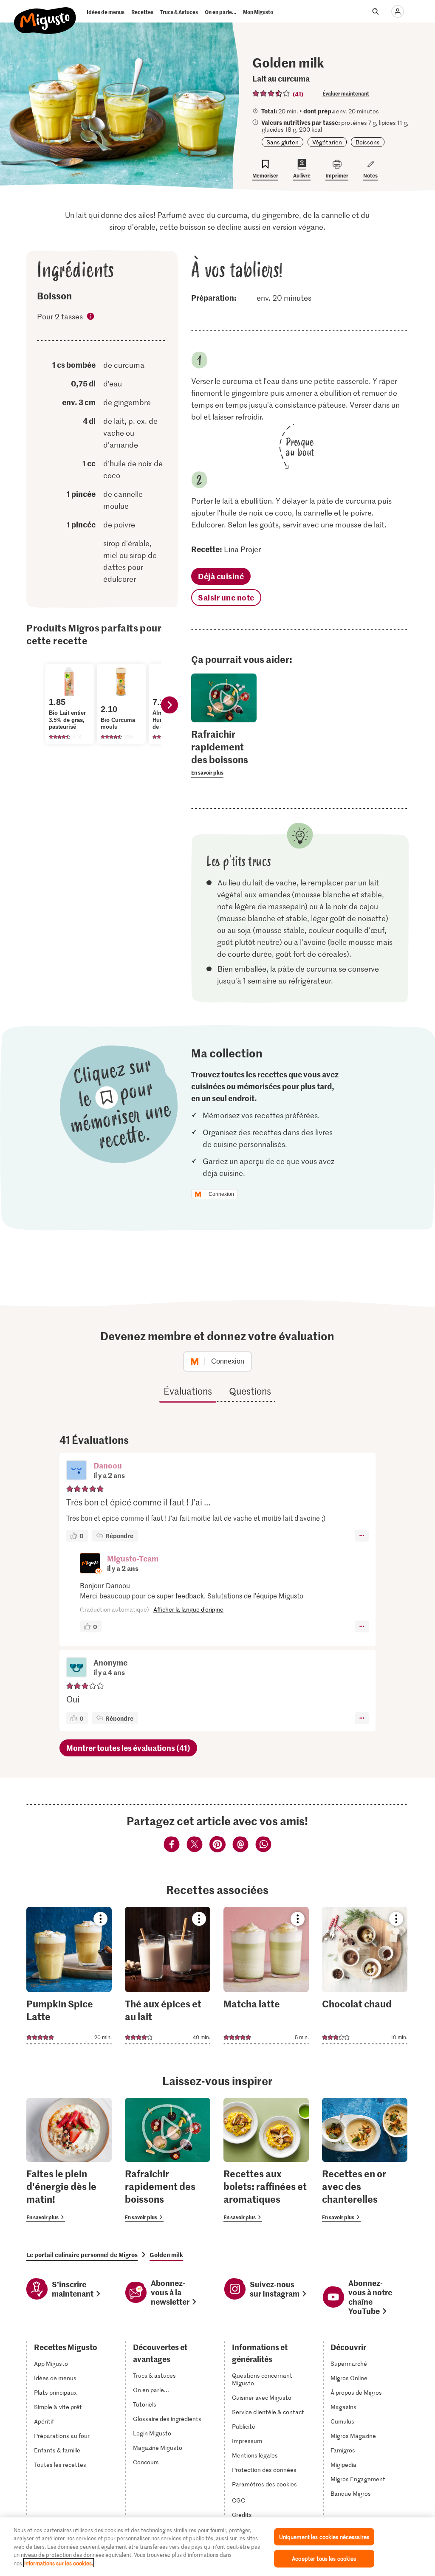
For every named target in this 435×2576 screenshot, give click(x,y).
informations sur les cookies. (59, 2563)
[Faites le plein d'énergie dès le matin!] (69, 2160)
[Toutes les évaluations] (271, 93)
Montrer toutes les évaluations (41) (128, 1748)
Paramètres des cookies (264, 2484)
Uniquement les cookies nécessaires (324, 2537)
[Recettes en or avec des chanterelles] (365, 2160)
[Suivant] (169, 705)
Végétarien (327, 142)
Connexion (221, 1194)
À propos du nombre (91, 318)
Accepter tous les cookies (324, 2558)
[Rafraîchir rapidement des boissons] (168, 2160)
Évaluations (188, 1391)
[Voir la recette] (69, 1976)
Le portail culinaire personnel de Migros (82, 2255)
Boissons (368, 142)
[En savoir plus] (224, 753)
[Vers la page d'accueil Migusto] (45, 14)
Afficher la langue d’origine (188, 1609)
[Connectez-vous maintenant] (398, 11)
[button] (76, 1471)
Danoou (108, 1465)
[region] (217, 2547)
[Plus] (362, 1536)
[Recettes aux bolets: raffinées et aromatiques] (266, 2160)
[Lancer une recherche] (376, 11)
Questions (250, 1391)
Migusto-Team (133, 1558)
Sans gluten (282, 142)
